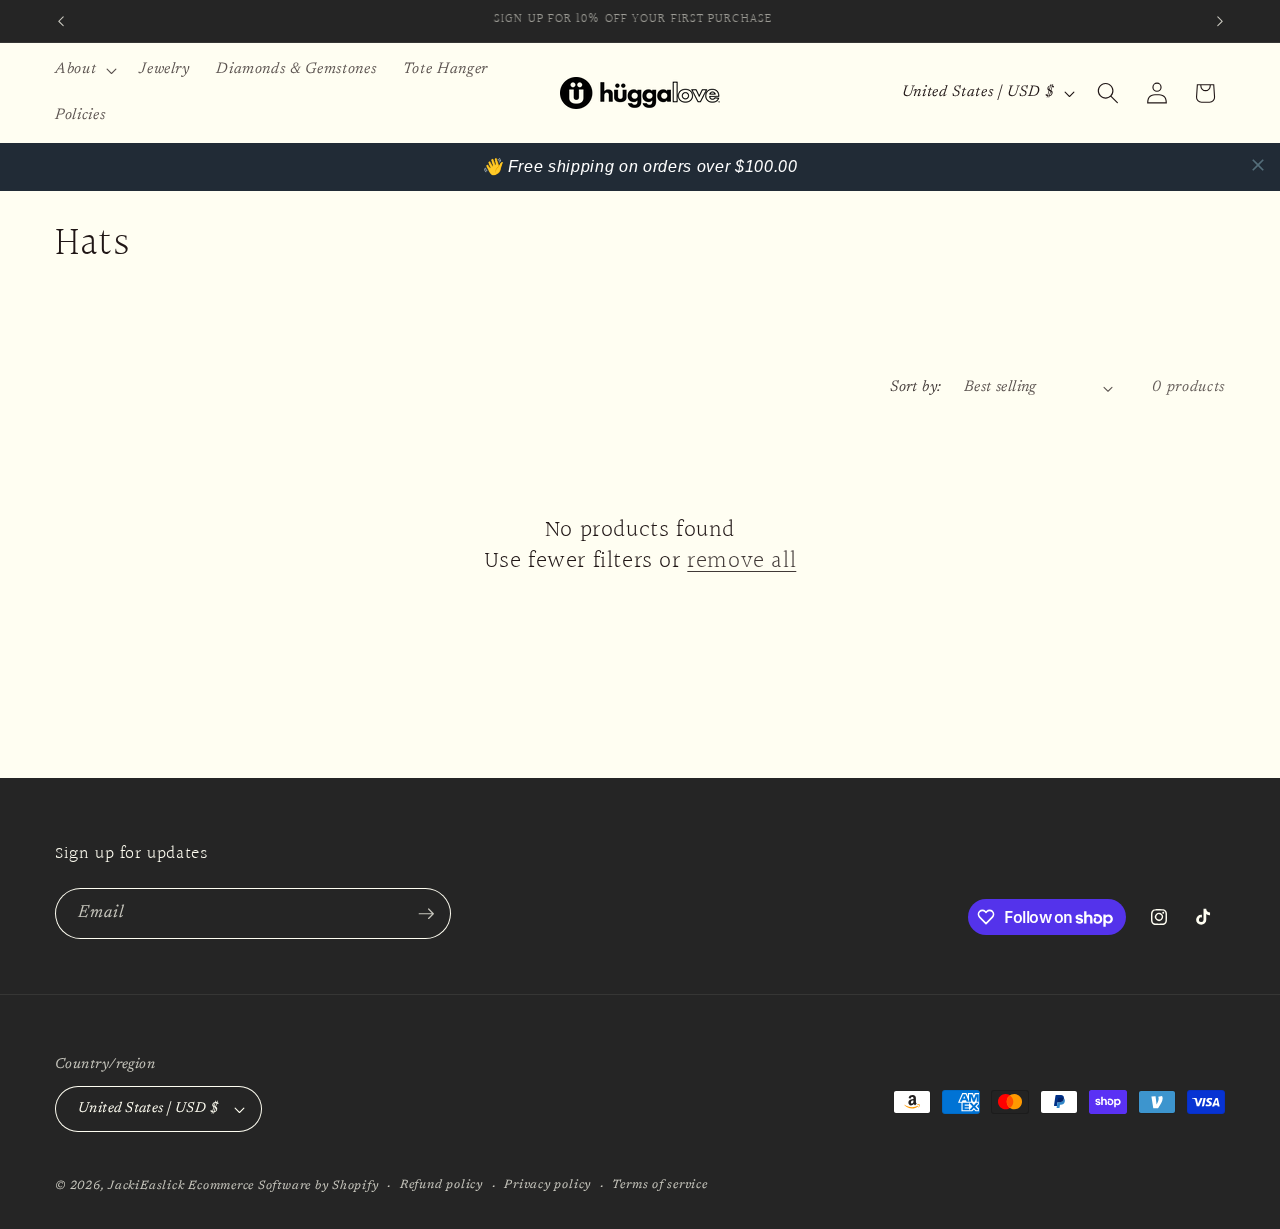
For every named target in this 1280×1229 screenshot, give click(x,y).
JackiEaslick (146, 1186)
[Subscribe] (426, 914)
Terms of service (659, 1185)
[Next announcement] (1220, 21)
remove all (741, 561)
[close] (1258, 165)
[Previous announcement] (61, 21)
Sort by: (916, 387)
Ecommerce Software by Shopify (283, 1186)
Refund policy (441, 1185)
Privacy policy (547, 1185)
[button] (84, 70)
